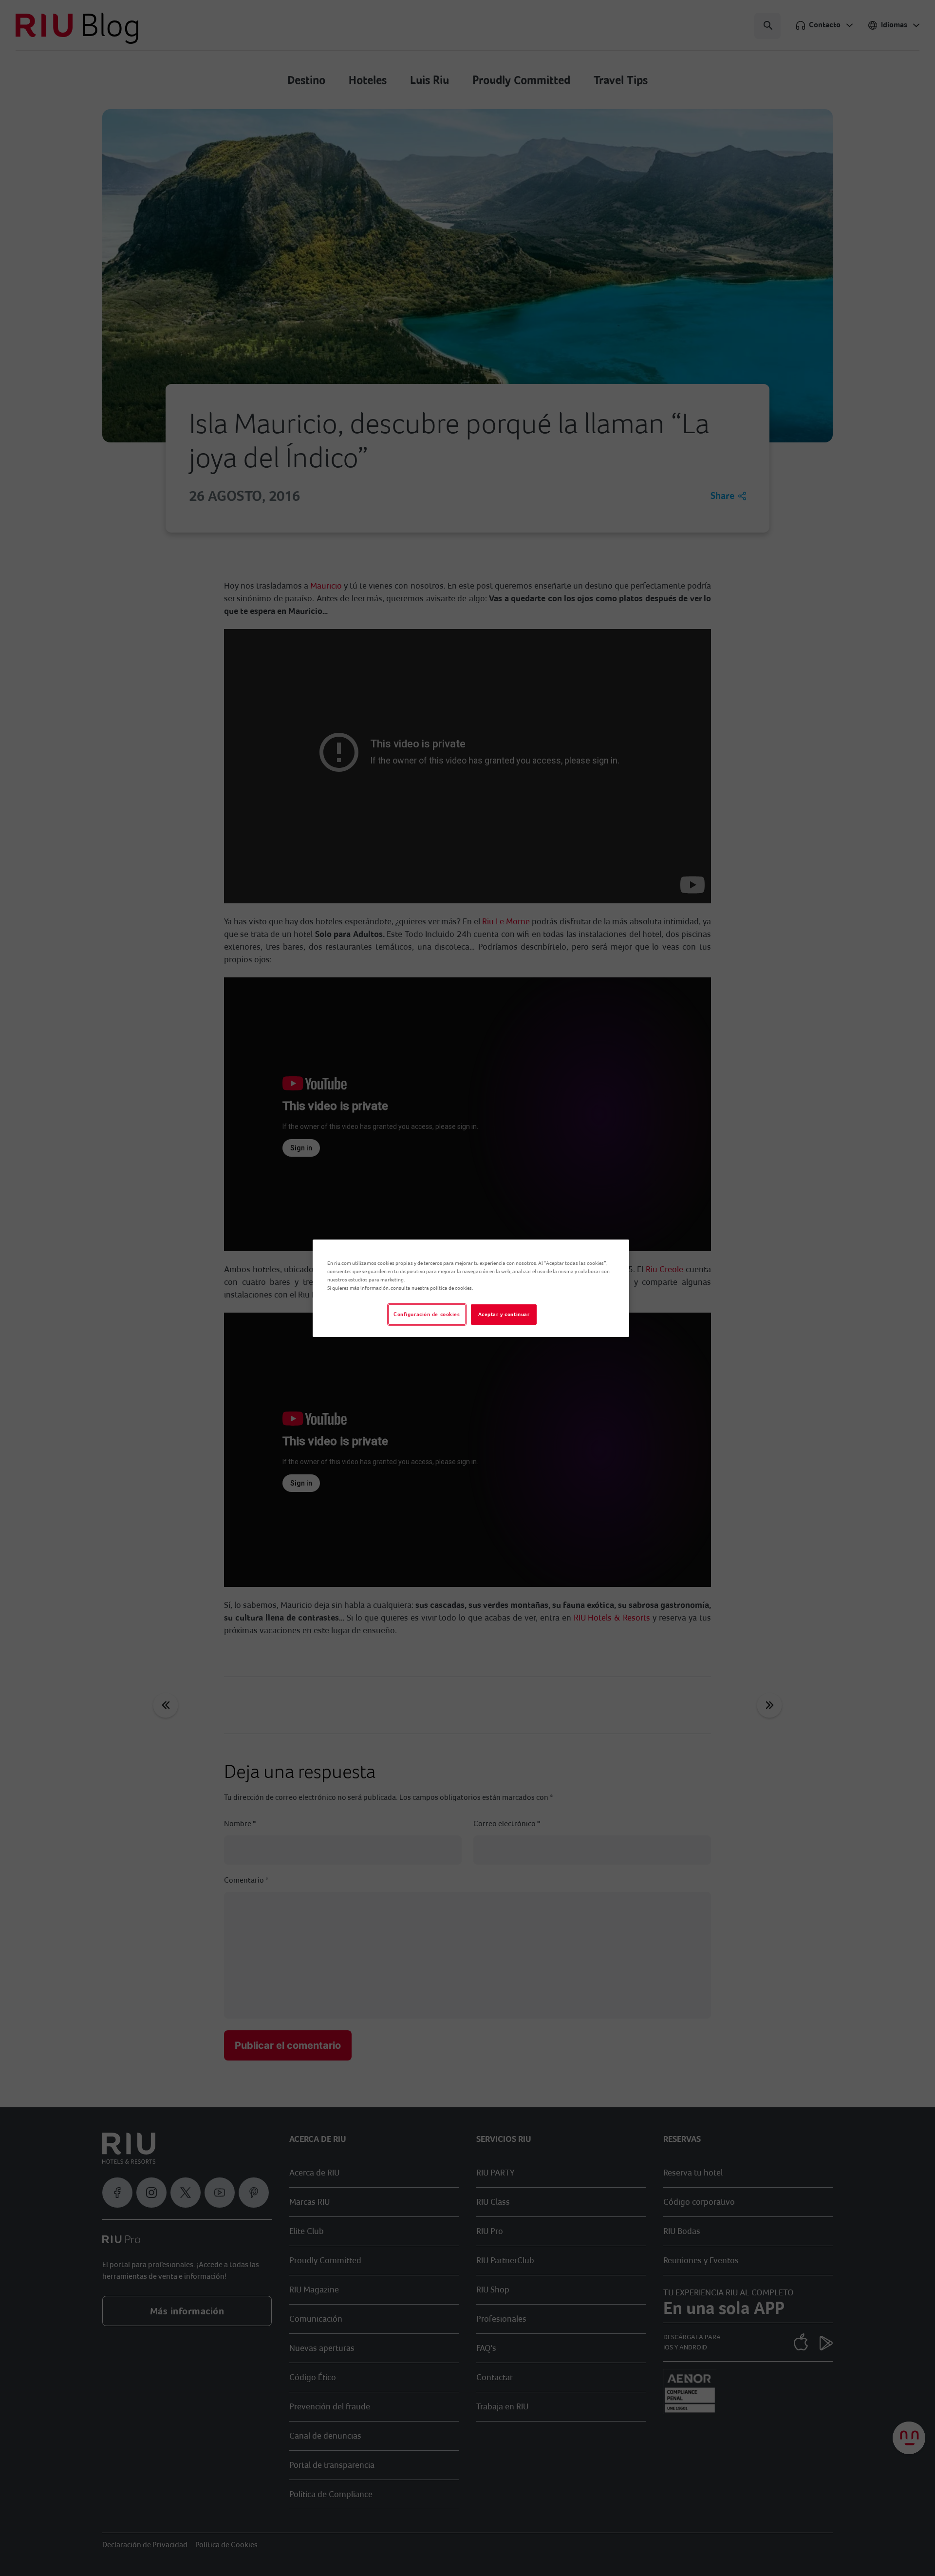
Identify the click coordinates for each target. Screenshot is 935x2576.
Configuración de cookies (427, 1314)
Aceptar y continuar (504, 1314)
